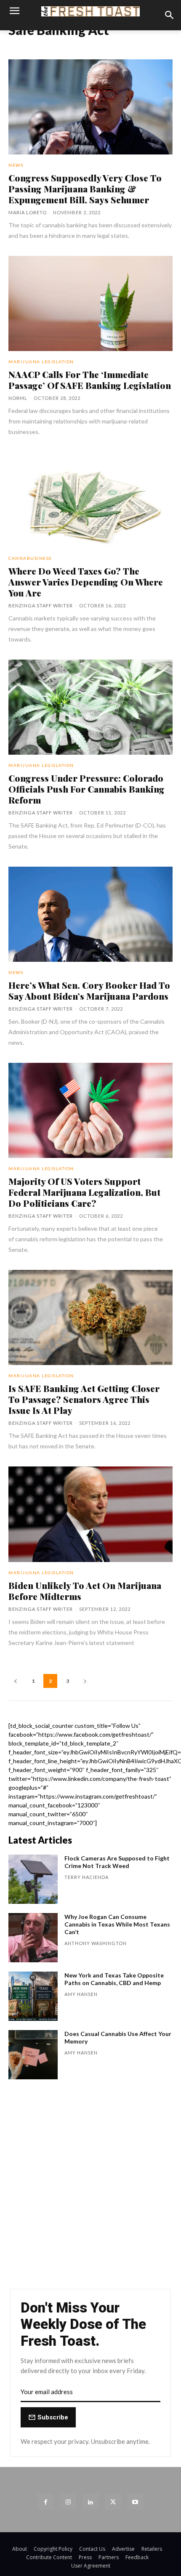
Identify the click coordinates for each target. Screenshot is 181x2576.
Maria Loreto (28, 212)
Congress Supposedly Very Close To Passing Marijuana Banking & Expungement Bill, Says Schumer (85, 189)
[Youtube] (135, 2502)
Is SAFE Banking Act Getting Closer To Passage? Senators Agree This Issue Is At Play (84, 1399)
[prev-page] (16, 1681)
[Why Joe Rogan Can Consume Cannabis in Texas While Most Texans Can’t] (33, 1938)
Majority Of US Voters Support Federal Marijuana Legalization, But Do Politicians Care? (84, 1192)
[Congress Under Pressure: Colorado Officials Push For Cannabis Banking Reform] (90, 707)
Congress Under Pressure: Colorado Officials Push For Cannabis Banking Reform (87, 789)
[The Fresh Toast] (90, 11)
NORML (18, 398)
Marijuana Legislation (41, 362)
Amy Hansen (81, 1994)
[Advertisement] (90, 2188)
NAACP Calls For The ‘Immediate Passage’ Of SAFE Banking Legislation (90, 380)
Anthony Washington (96, 1943)
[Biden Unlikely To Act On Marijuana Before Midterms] (90, 1514)
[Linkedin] (90, 2502)
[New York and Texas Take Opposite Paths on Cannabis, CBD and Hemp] (33, 1996)
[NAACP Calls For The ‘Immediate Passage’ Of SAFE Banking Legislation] (90, 303)
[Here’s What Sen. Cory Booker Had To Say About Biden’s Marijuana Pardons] (90, 914)
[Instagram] (68, 2502)
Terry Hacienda (87, 1877)
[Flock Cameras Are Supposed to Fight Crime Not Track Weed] (33, 1879)
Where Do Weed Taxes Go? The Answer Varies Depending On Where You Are (86, 582)
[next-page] (85, 1681)
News (16, 165)
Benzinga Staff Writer (41, 605)
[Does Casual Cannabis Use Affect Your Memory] (33, 2055)
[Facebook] (46, 2502)
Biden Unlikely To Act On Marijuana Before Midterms (85, 1591)
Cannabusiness (30, 558)
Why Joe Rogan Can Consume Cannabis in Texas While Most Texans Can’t (117, 1924)
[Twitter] (113, 2502)
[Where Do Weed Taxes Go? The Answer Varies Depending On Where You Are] (90, 500)
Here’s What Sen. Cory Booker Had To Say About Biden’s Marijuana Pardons (89, 990)
